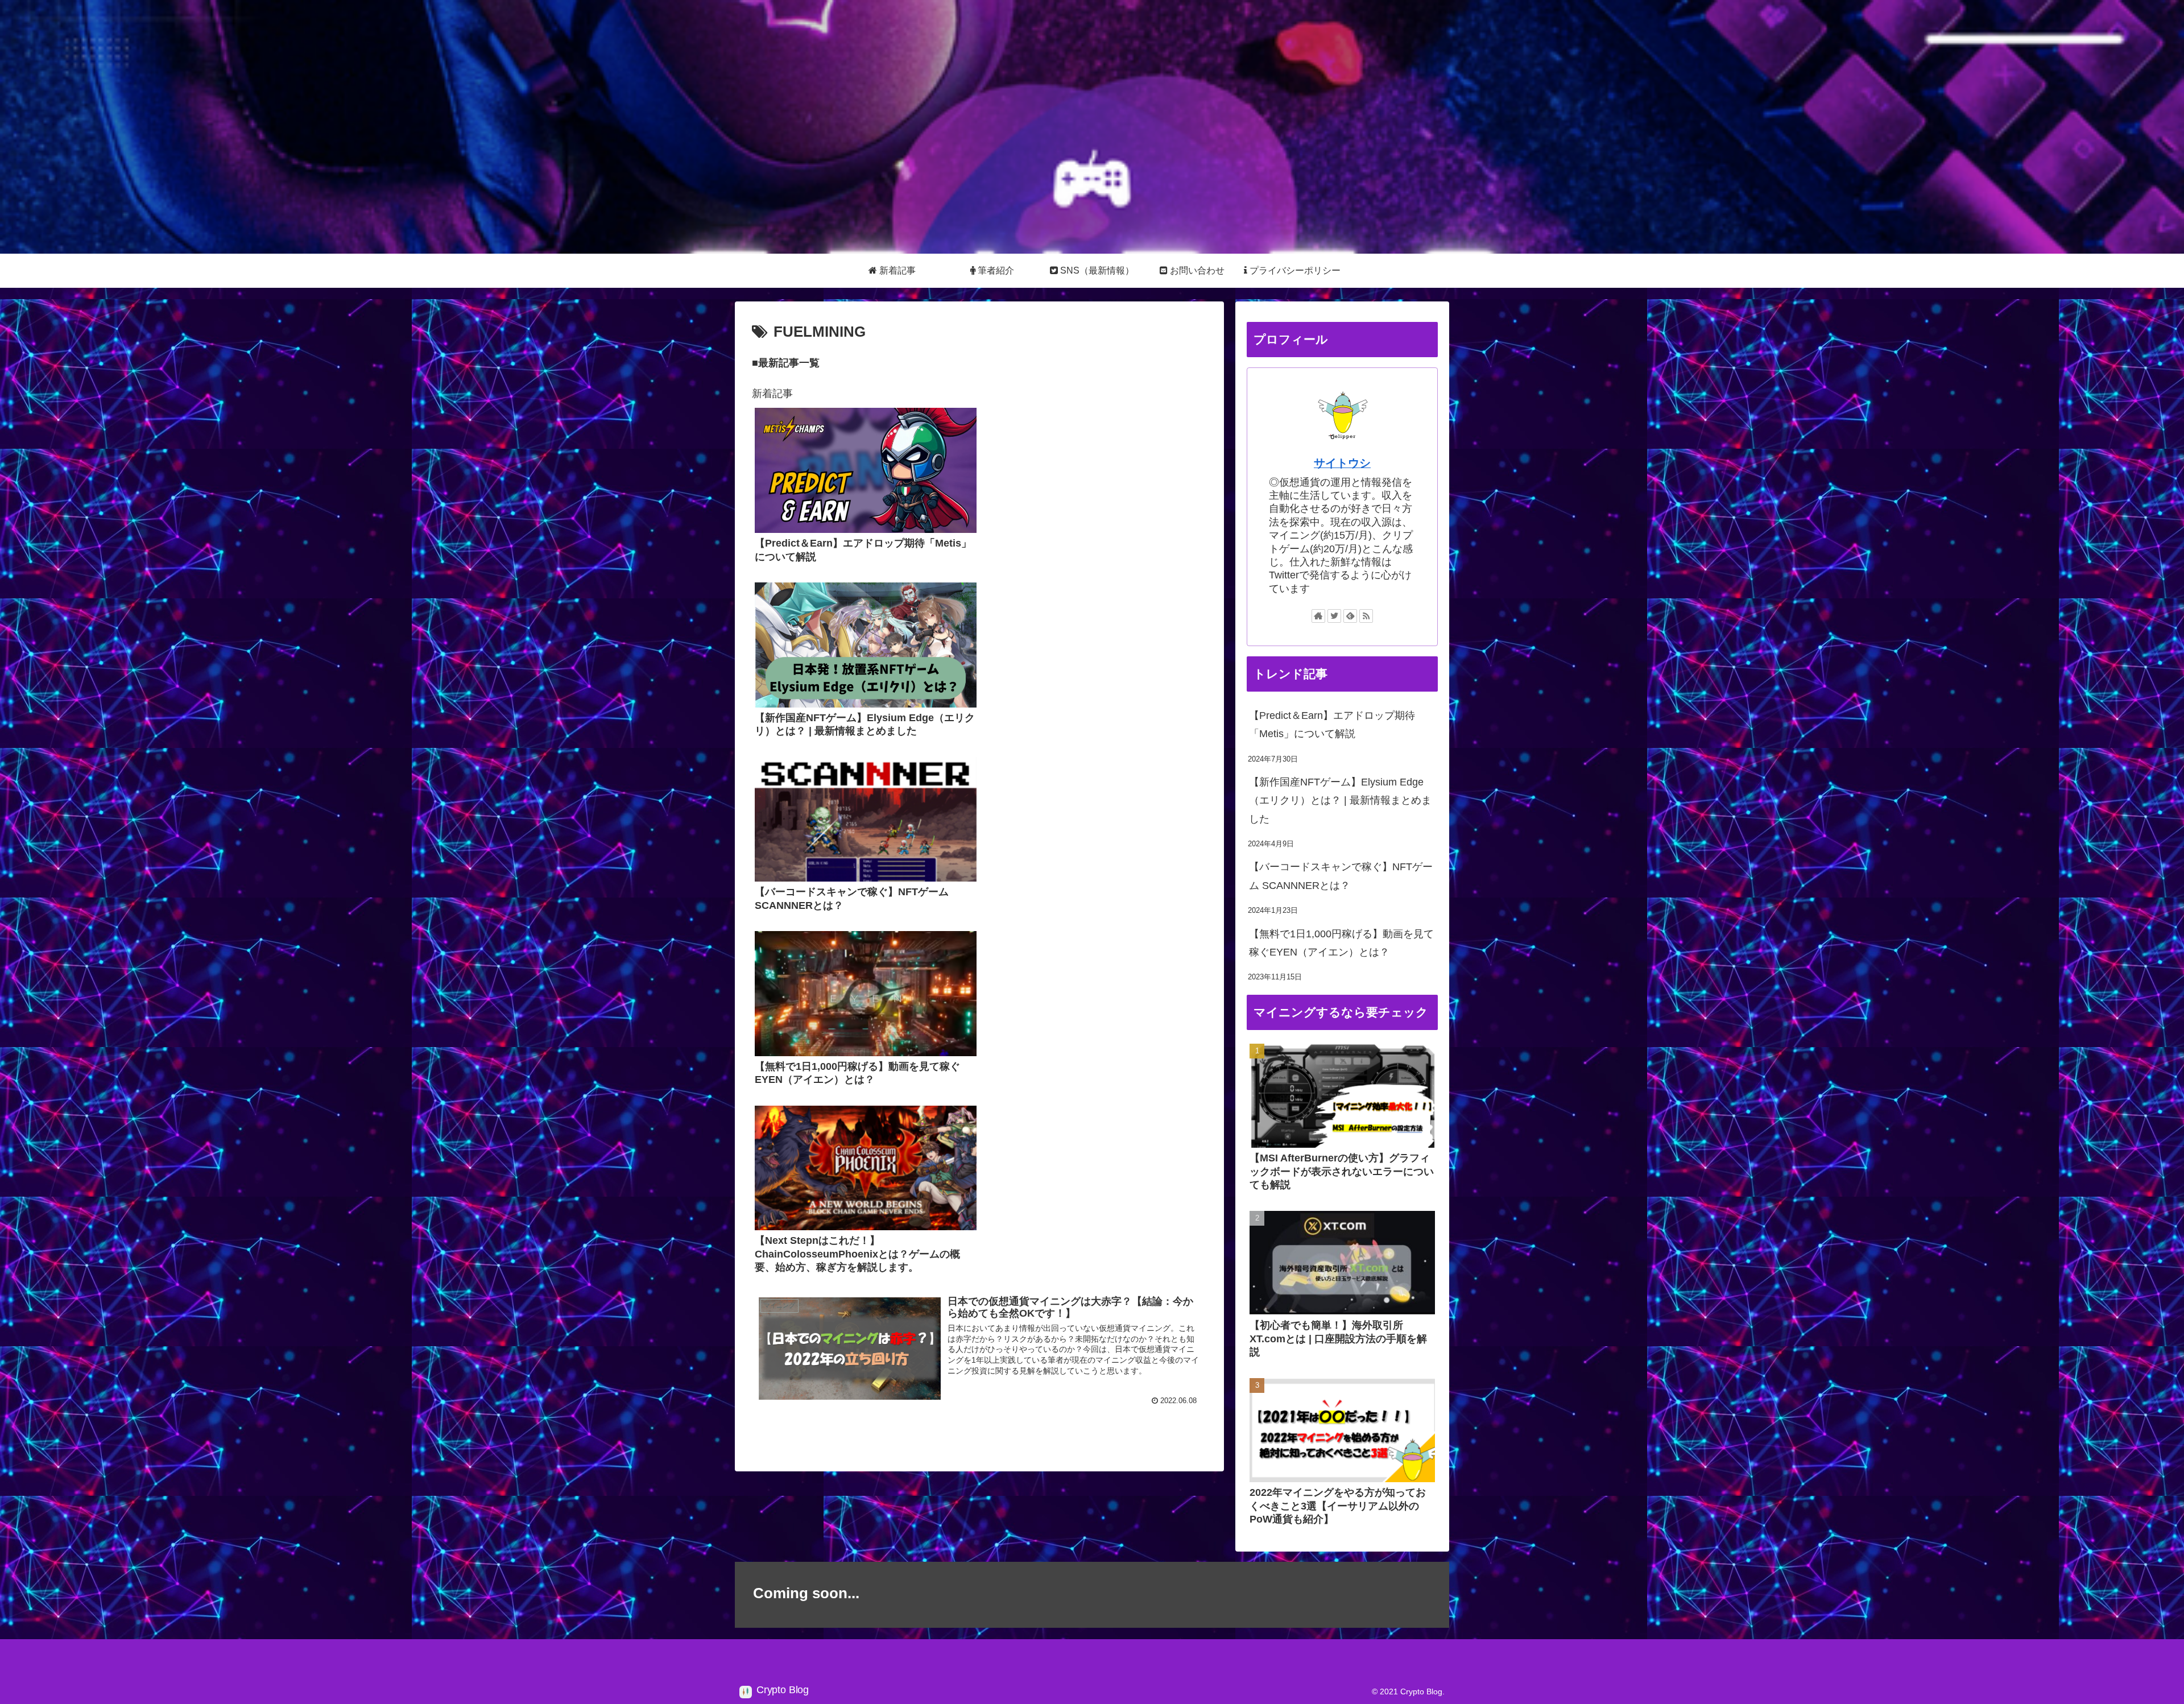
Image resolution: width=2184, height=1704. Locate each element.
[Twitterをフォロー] (1334, 616)
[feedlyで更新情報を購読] (1350, 616)
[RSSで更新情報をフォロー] (1366, 616)
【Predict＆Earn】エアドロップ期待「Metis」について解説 (1332, 725)
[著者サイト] (1318, 616)
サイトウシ (1342, 463)
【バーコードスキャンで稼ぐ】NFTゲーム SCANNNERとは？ (1341, 876)
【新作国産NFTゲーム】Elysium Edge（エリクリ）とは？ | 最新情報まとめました (1340, 801)
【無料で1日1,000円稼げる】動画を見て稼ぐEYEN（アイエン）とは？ (1341, 943)
